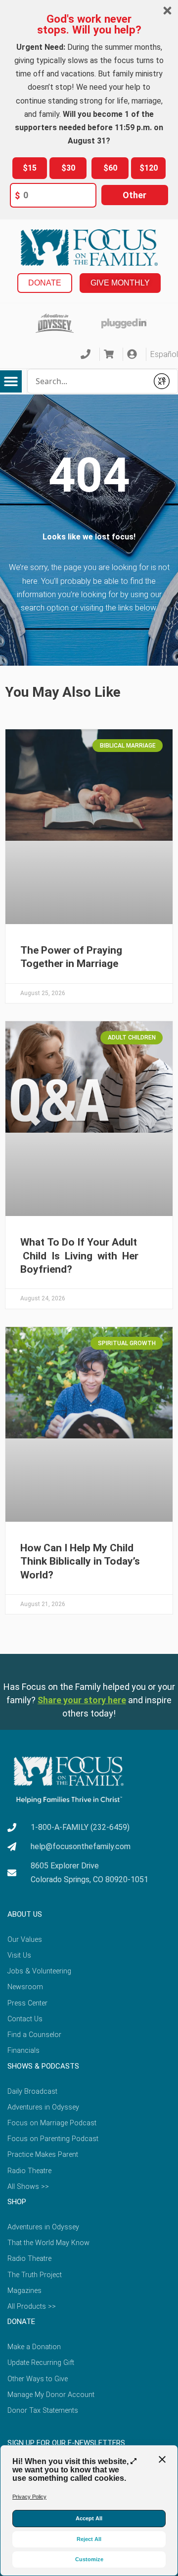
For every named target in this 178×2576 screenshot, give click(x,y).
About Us (25, 1914)
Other (134, 195)
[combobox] (88, 381)
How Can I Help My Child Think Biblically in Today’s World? (80, 1561)
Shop (17, 2202)
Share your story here (82, 1700)
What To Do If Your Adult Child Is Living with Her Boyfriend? (81, 1256)
